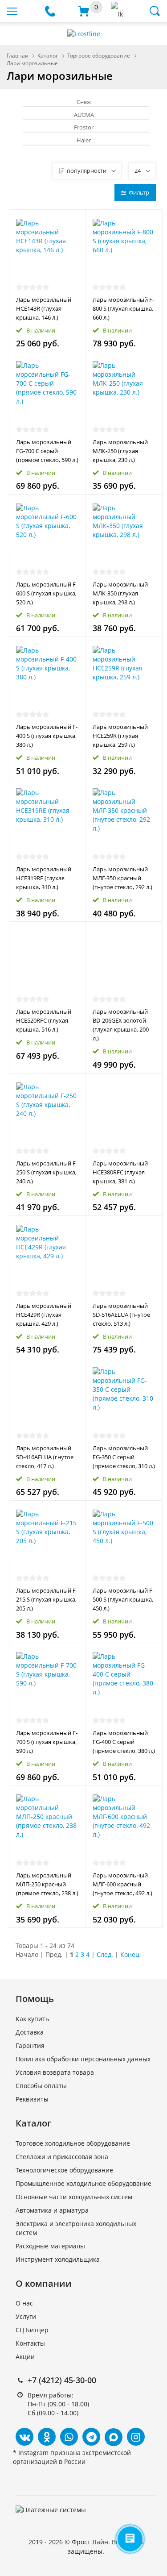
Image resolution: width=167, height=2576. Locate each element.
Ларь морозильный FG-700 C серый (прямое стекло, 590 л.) (47, 451)
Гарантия (30, 2045)
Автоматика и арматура (52, 2210)
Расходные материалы (50, 2246)
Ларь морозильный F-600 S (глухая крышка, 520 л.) (47, 593)
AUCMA (84, 115)
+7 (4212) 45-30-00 (62, 2380)
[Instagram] (136, 2437)
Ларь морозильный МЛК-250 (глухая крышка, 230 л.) (120, 451)
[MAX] (114, 2437)
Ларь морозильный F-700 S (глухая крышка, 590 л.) (47, 1742)
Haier (84, 140)
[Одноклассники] (47, 2437)
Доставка (30, 2032)
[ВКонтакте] (24, 2437)
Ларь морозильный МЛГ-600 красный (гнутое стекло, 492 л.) (122, 1884)
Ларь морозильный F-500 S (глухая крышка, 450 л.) (123, 1599)
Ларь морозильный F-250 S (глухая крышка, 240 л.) (47, 1172)
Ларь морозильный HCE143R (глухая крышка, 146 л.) (44, 308)
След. (105, 1954)
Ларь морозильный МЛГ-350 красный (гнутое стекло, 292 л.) (122, 878)
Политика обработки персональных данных (83, 2059)
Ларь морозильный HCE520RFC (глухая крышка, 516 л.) (44, 1020)
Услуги (26, 2316)
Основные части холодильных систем (74, 2197)
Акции (25, 2357)
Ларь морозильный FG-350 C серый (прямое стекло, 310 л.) (124, 1457)
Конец (130, 1954)
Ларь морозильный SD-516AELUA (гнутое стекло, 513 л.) (121, 1315)
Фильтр (139, 192)
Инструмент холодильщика (58, 2259)
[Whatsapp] (69, 2437)
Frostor (84, 127)
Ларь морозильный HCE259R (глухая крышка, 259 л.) (120, 736)
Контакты (30, 2343)
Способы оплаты (41, 2086)
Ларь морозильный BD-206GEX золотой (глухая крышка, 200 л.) (121, 1025)
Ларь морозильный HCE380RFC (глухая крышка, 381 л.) (120, 1172)
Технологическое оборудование (64, 2170)
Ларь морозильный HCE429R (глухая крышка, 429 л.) (44, 1315)
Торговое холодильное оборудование (73, 2143)
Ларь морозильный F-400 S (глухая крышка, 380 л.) (47, 736)
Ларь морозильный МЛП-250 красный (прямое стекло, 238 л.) (47, 1884)
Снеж (84, 102)
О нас (24, 2303)
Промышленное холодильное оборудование (83, 2183)
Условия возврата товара (55, 2072)
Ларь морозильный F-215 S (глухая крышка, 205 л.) (47, 1599)
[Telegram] (91, 2437)
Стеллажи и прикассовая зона (62, 2157)
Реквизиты (32, 2099)
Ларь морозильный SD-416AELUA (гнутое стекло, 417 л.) (45, 1457)
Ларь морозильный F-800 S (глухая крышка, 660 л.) (123, 308)
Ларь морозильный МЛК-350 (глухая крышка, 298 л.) (120, 593)
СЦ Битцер (32, 2330)
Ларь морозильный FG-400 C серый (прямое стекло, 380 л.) (124, 1742)
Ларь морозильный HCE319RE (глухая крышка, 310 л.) (44, 878)
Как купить (32, 2019)
